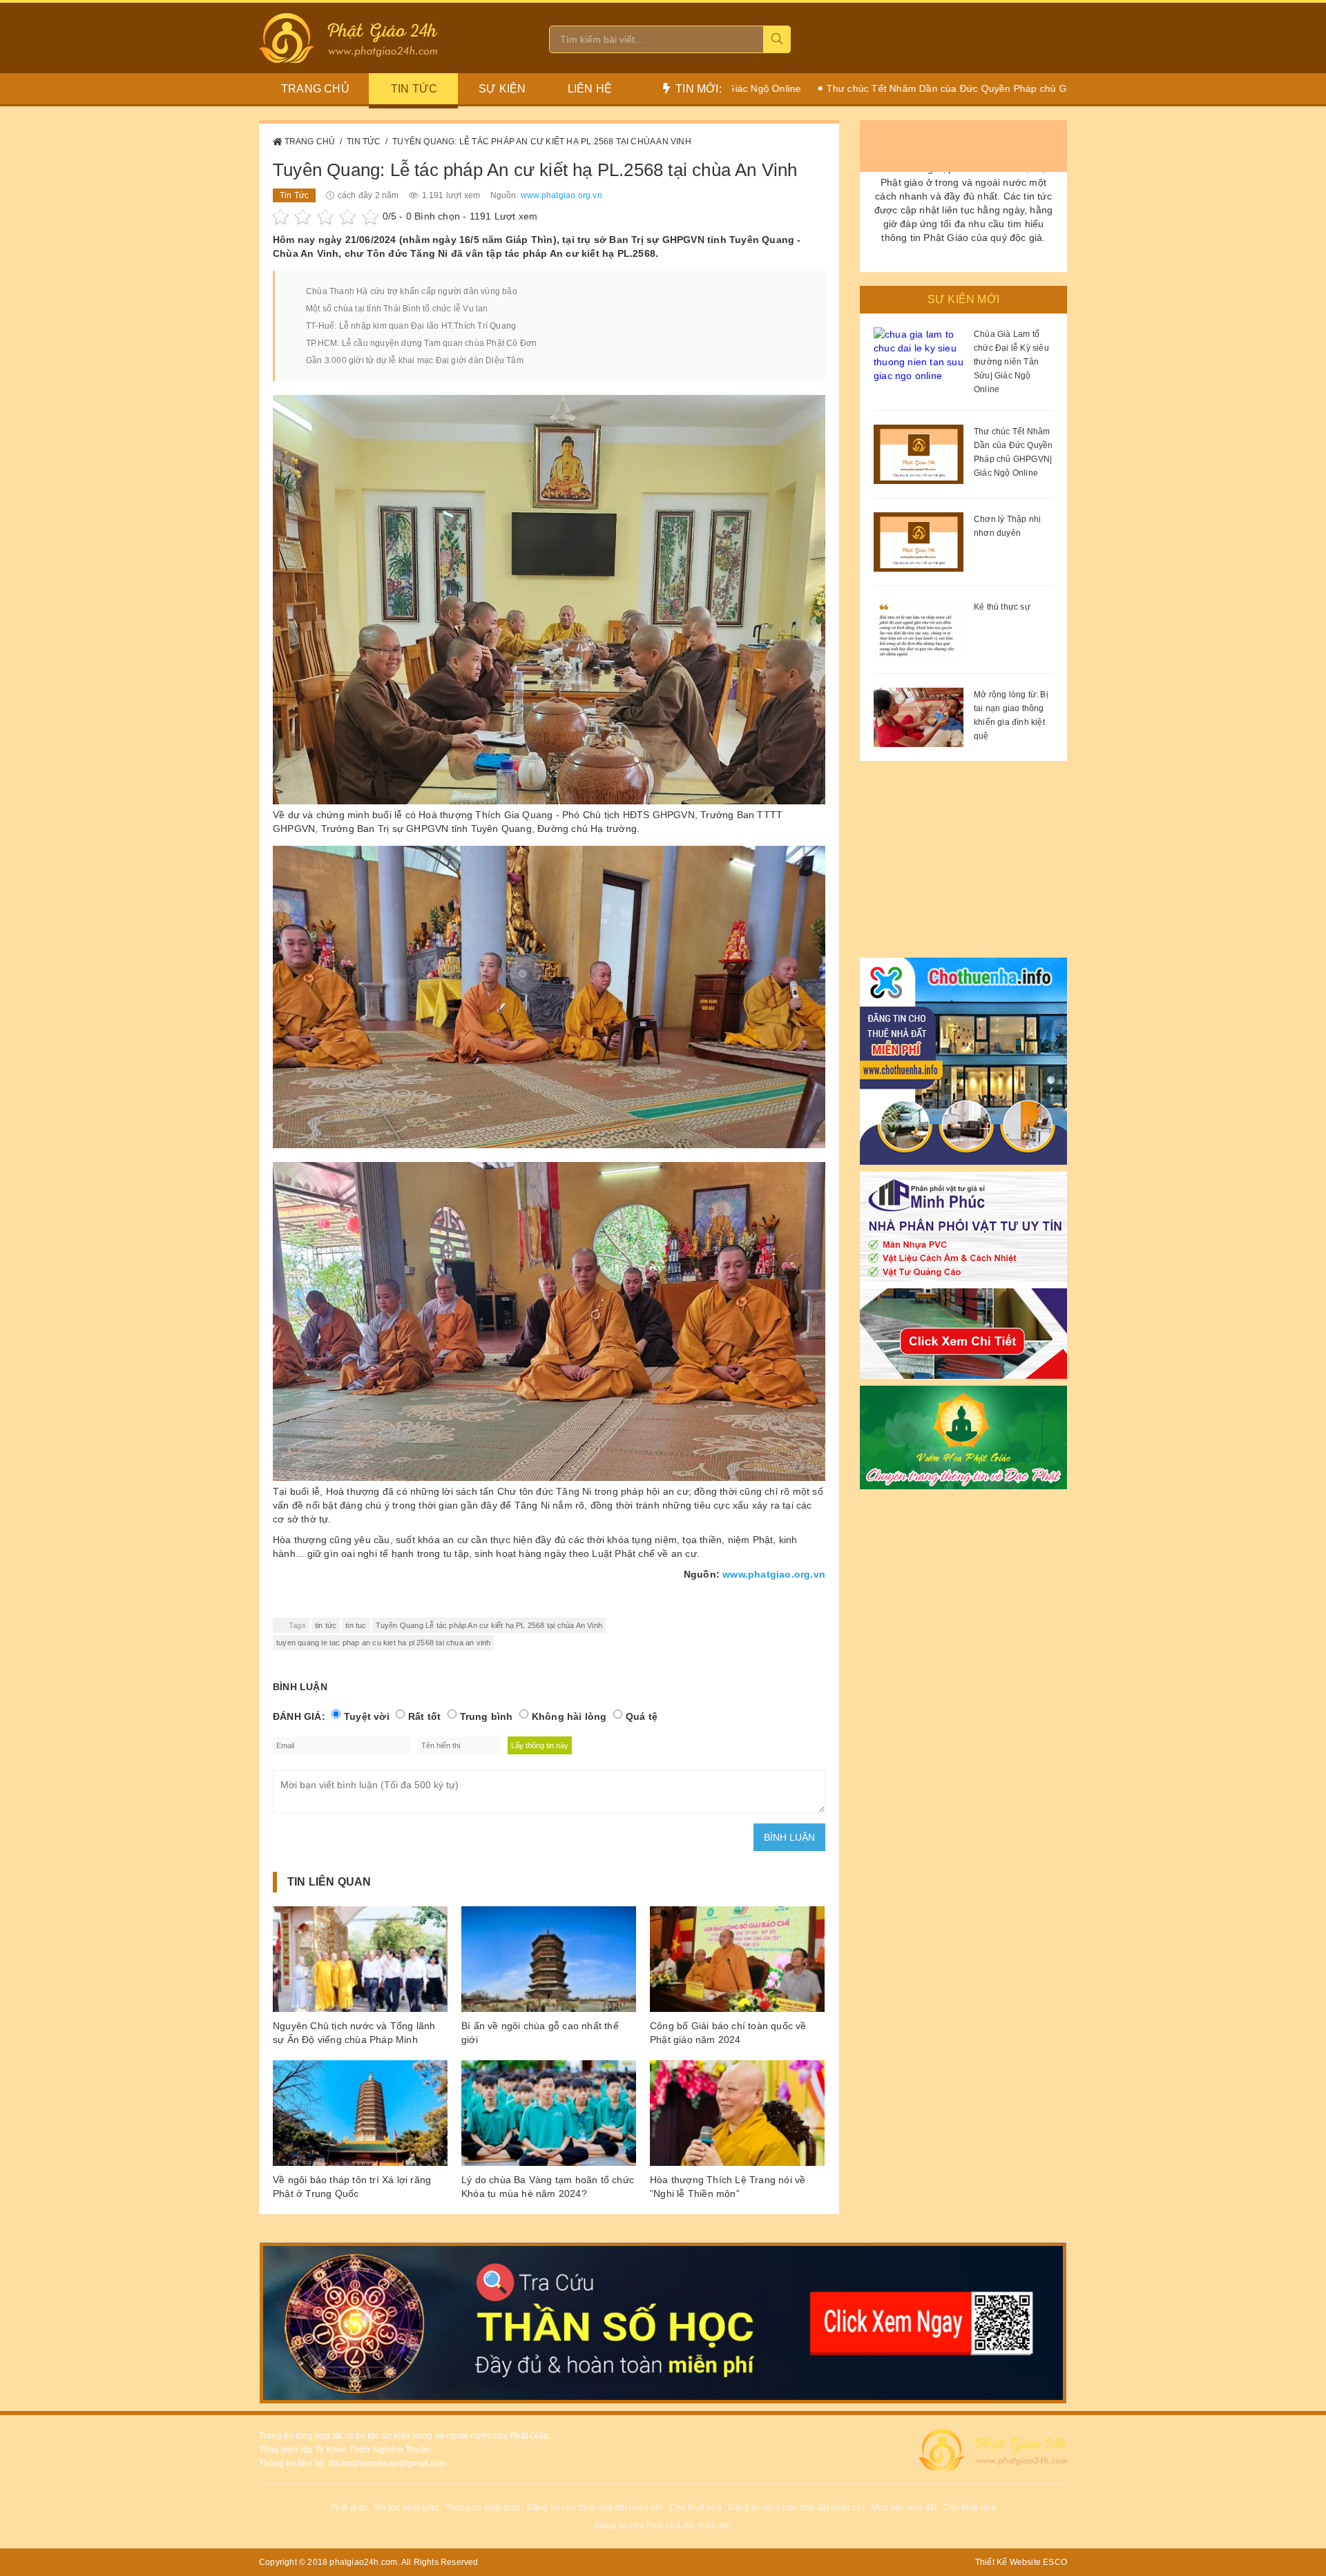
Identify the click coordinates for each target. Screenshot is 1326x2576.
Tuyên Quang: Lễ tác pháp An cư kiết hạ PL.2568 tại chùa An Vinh (542, 142)
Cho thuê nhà (695, 2508)
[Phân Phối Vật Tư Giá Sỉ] (963, 1272)
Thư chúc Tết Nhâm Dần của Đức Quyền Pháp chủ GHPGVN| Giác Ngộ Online (903, 88)
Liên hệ (590, 89)
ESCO (1055, 2562)
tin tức (326, 1625)
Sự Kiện (502, 89)
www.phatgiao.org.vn (561, 195)
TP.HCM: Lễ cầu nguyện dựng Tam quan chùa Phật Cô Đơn (421, 343)
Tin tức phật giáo (406, 2508)
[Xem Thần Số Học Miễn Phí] (663, 2323)
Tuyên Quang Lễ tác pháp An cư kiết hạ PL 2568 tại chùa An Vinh (489, 1625)
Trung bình (487, 1716)
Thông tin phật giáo (483, 2508)
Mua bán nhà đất (904, 2508)
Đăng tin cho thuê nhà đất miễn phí (595, 2508)
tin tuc (356, 1625)
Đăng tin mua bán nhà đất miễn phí (796, 2508)
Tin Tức (414, 89)
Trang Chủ (310, 142)
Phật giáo (349, 2508)
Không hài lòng (569, 1716)
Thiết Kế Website (1008, 2562)
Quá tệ (642, 1716)
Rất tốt (424, 1716)
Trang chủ (315, 89)
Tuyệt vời (367, 1716)
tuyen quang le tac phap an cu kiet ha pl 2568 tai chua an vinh (383, 1643)
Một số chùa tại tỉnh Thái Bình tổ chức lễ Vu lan (397, 309)
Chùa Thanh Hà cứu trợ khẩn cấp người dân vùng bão (412, 291)
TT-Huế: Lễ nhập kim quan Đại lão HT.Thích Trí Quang (411, 326)
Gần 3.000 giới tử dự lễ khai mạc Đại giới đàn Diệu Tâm (415, 360)
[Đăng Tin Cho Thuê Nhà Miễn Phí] (963, 1058)
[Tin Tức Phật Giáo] (963, 1434)
